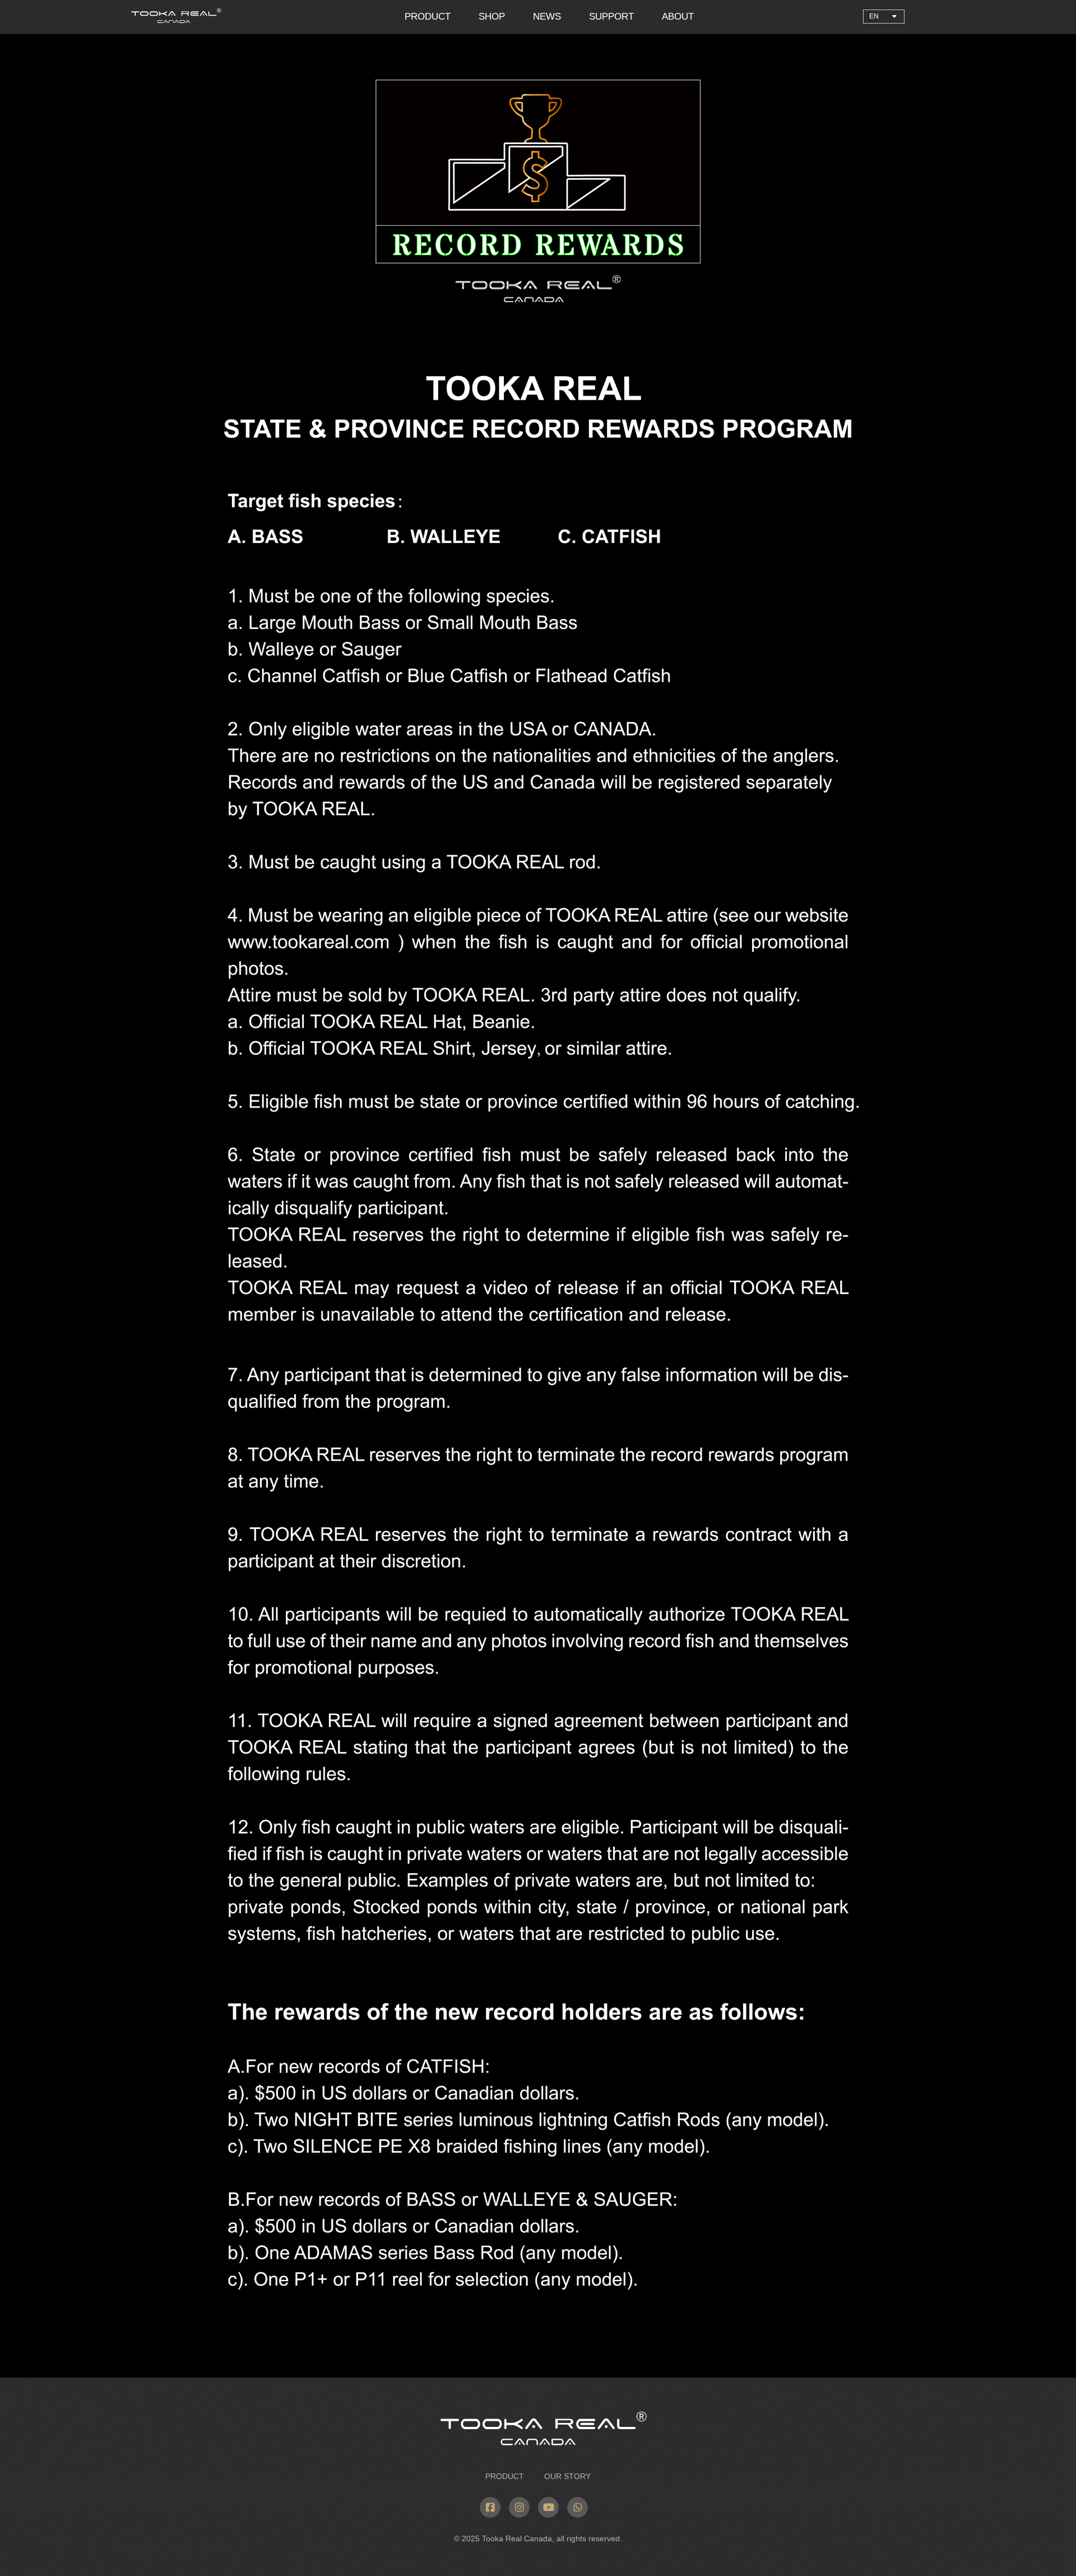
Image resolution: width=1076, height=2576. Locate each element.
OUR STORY (566, 2476)
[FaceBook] (490, 2507)
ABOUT (678, 17)
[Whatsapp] (578, 2507)
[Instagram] (519, 2507)
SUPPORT (611, 17)
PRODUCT (428, 17)
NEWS (547, 17)
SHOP (492, 17)
